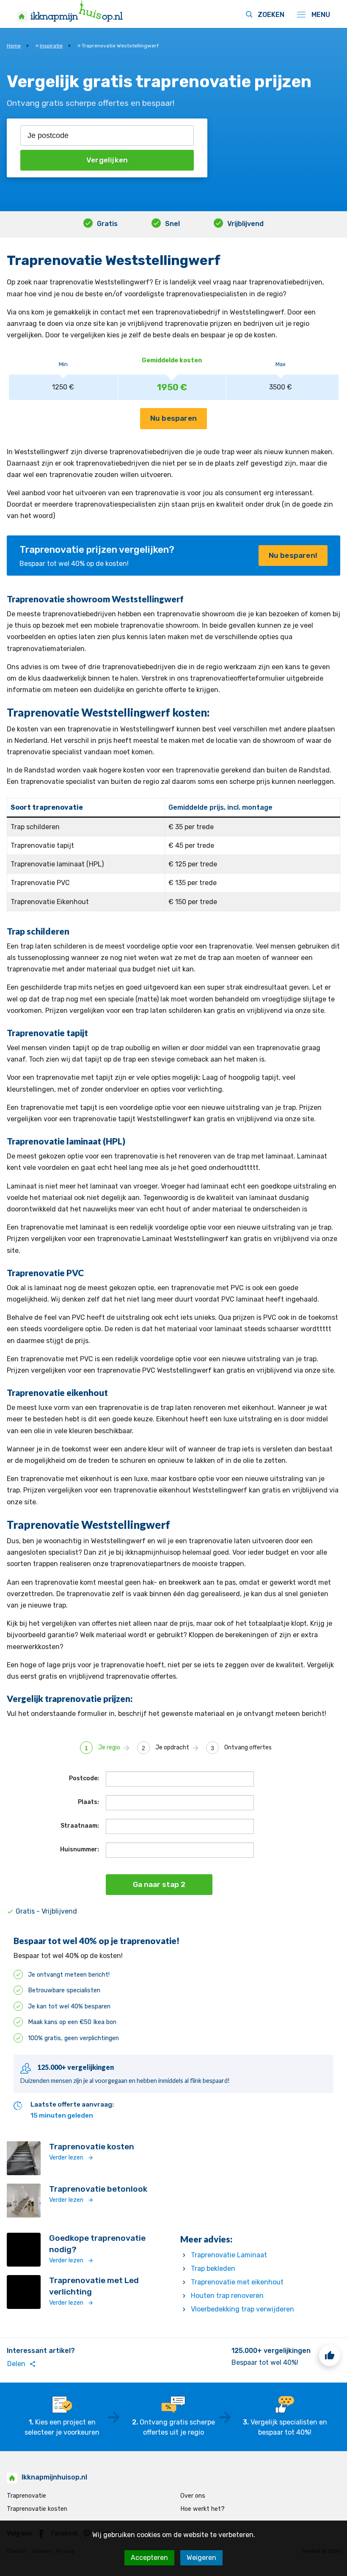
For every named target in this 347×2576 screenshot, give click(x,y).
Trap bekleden (213, 2268)
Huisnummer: (80, 1849)
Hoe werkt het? (202, 2509)
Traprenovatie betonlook (98, 2189)
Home (14, 46)
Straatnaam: (80, 1826)
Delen (22, 2364)
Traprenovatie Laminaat (229, 2255)
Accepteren (149, 2558)
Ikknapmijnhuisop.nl (54, 2477)
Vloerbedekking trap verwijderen (242, 2309)
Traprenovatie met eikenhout (237, 2282)
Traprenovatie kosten (92, 2147)
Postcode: (84, 1778)
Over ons (193, 2496)
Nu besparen (173, 418)
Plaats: (88, 1802)
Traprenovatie (26, 2496)
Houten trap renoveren (227, 2296)
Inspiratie (51, 46)
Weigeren (201, 2558)
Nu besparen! (293, 555)
